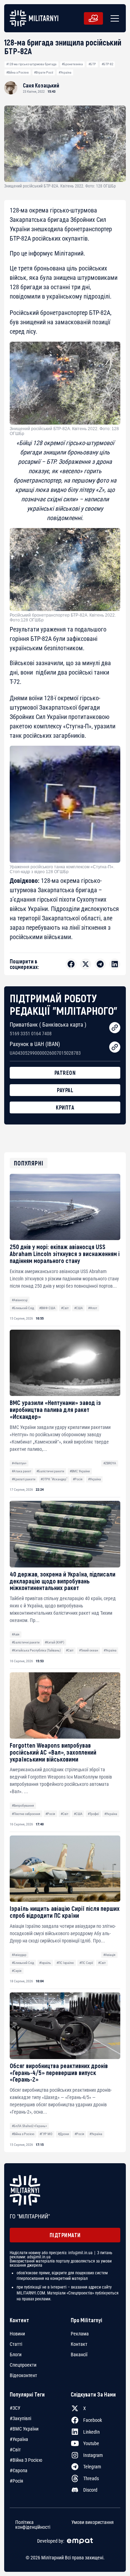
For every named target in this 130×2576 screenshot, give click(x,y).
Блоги (16, 2355)
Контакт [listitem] (79, 2344)
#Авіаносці (20, 1300)
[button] (113, 18)
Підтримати (65, 2235)
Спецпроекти (23, 2365)
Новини (17, 2334)
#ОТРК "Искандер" (54, 1479)
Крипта (65, 1107)
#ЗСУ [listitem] (15, 2408)
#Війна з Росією (18, 72)
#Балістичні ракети (50, 1471)
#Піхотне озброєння (26, 1814)
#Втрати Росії (44, 72)
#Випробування (23, 1805)
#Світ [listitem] (15, 2450)
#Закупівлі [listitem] (20, 2418)
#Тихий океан (89, 1650)
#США (79, 1308)
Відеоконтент (23, 2375)
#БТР (92, 64)
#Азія (16, 1634)
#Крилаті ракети (24, 1479)
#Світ (65, 1308)
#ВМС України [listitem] (24, 2429)
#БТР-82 (107, 64)
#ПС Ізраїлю (65, 1963)
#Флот (93, 1308)
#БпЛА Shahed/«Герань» (29, 2126)
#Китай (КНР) (54, 1642)
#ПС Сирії (86, 1963)
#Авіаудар (19, 1955)
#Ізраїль (45, 1963)
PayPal (65, 1090)
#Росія (78, 1479)
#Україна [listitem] (19, 2439)
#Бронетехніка (72, 64)
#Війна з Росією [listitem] (26, 2460)
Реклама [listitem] (80, 2334)
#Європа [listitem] (19, 2470)
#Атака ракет (21, 1471)
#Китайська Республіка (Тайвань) (36, 1650)
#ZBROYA (110, 1463)
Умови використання (93, 2522)
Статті (16, 2344)
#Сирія (17, 1971)
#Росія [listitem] (16, 2481)
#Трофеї (93, 1814)
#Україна (65, 72)
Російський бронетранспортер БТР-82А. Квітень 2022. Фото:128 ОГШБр (63, 618)
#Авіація (109, 1955)
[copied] (115, 1028)
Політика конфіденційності (33, 2525)
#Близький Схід (23, 1308)
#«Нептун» (19, 1463)
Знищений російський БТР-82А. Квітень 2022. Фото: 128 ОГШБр (64, 431)
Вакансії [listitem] (79, 2355)
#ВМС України (80, 1471)
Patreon (65, 1073)
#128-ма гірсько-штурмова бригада (31, 64)
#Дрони (63, 2134)
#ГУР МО (46, 2134)
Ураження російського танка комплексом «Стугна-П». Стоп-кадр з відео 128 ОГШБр (62, 869)
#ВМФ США (47, 1308)
